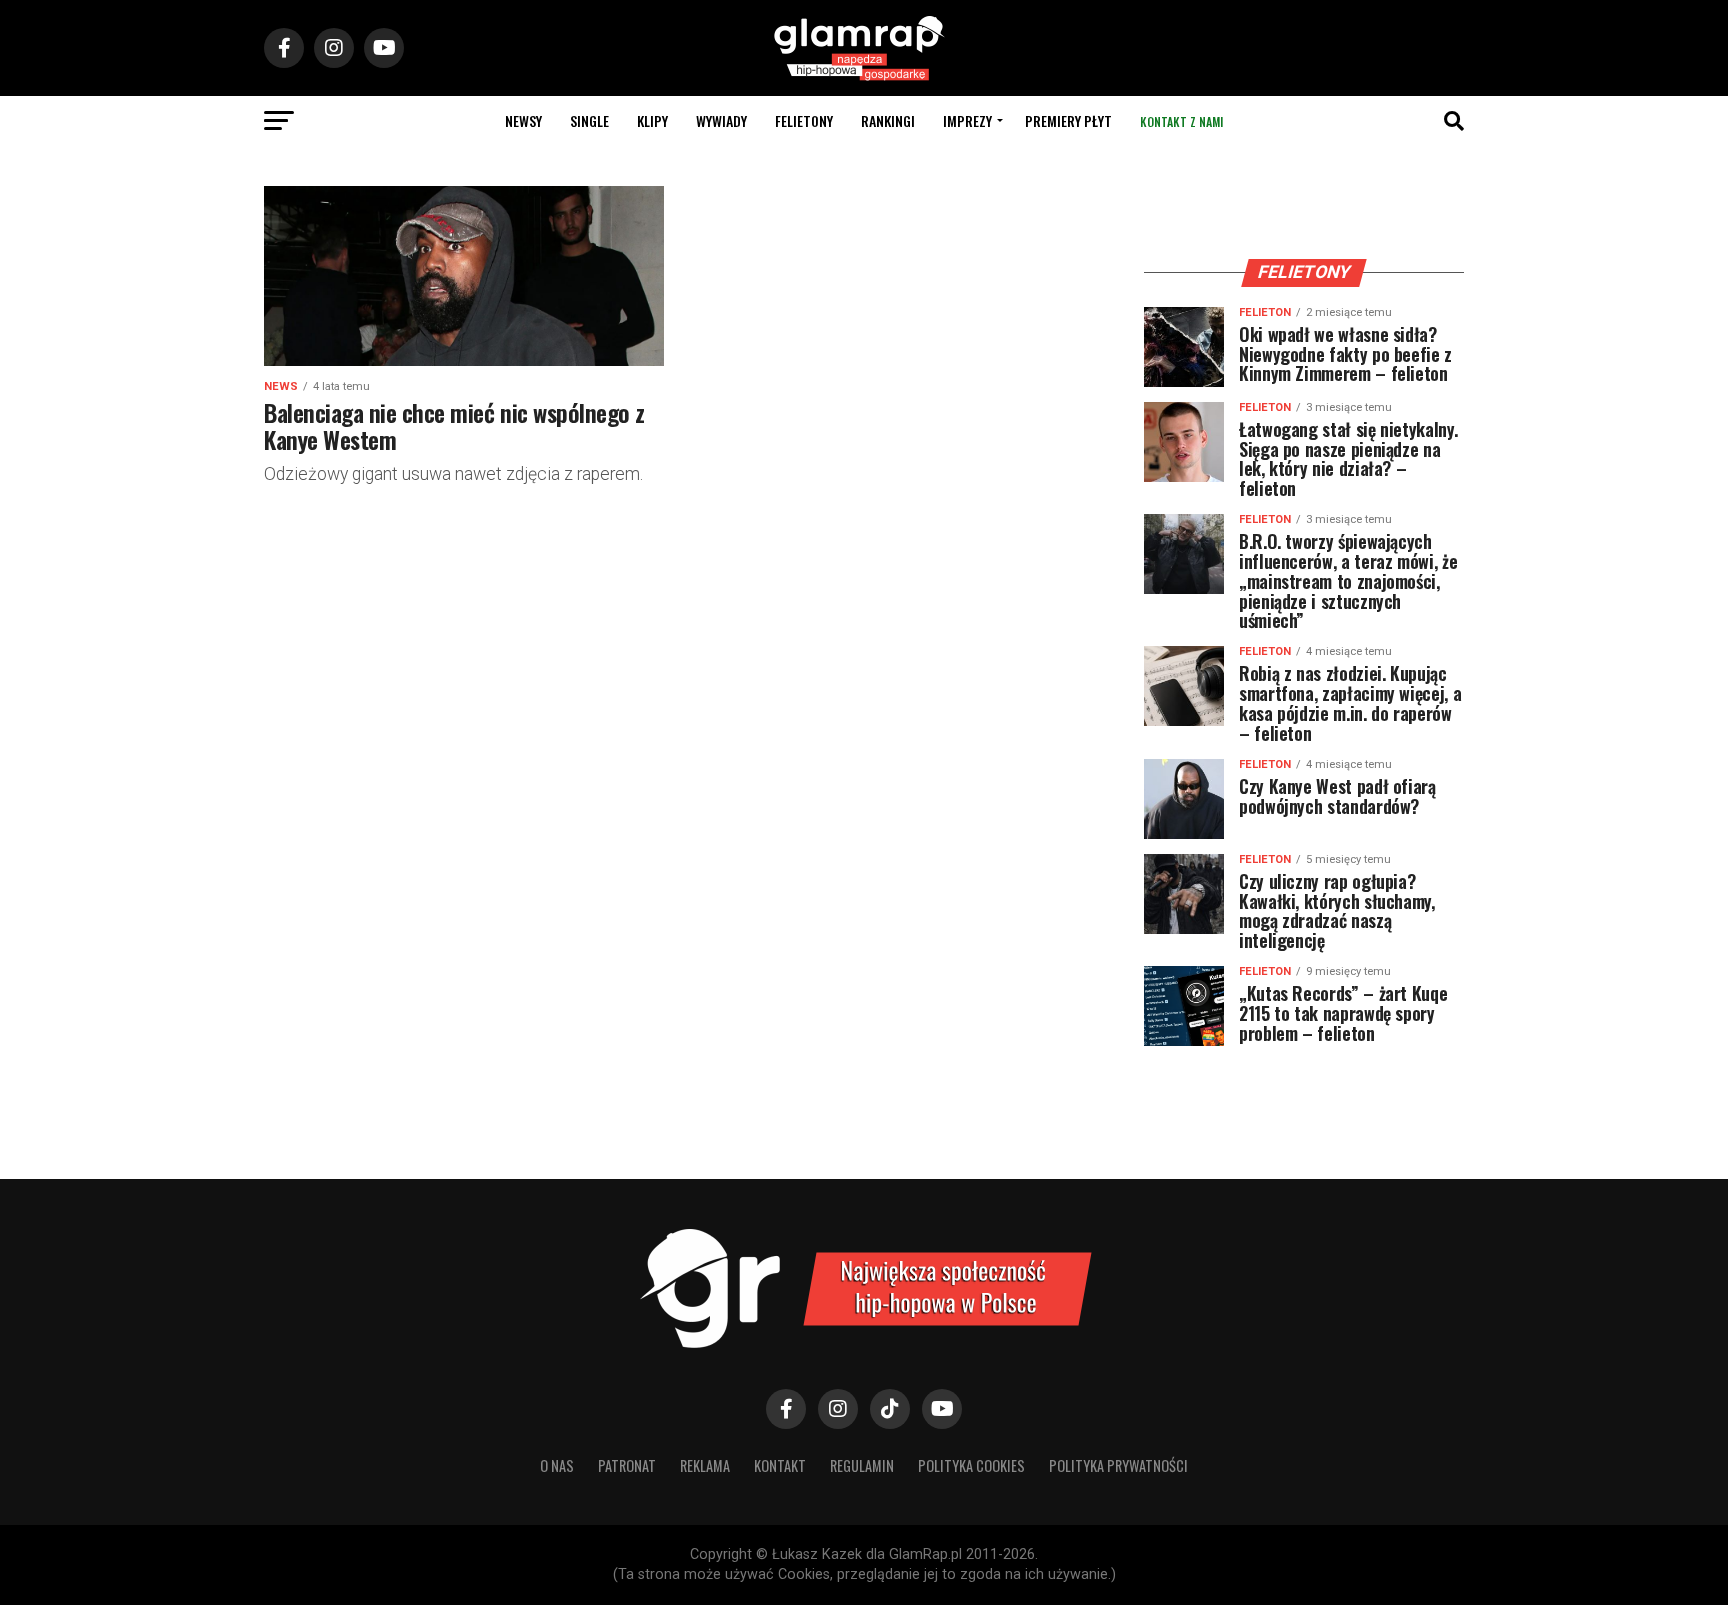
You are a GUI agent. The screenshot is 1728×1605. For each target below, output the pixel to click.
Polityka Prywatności (1118, 1465)
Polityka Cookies (971, 1465)
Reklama (705, 1465)
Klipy (652, 120)
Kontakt (780, 1465)
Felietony (804, 120)
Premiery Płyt (1068, 120)
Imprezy (967, 120)
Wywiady (721, 120)
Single (589, 120)
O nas (557, 1465)
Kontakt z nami (1181, 121)
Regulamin (862, 1465)
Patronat (627, 1465)
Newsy (523, 120)
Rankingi (888, 120)
